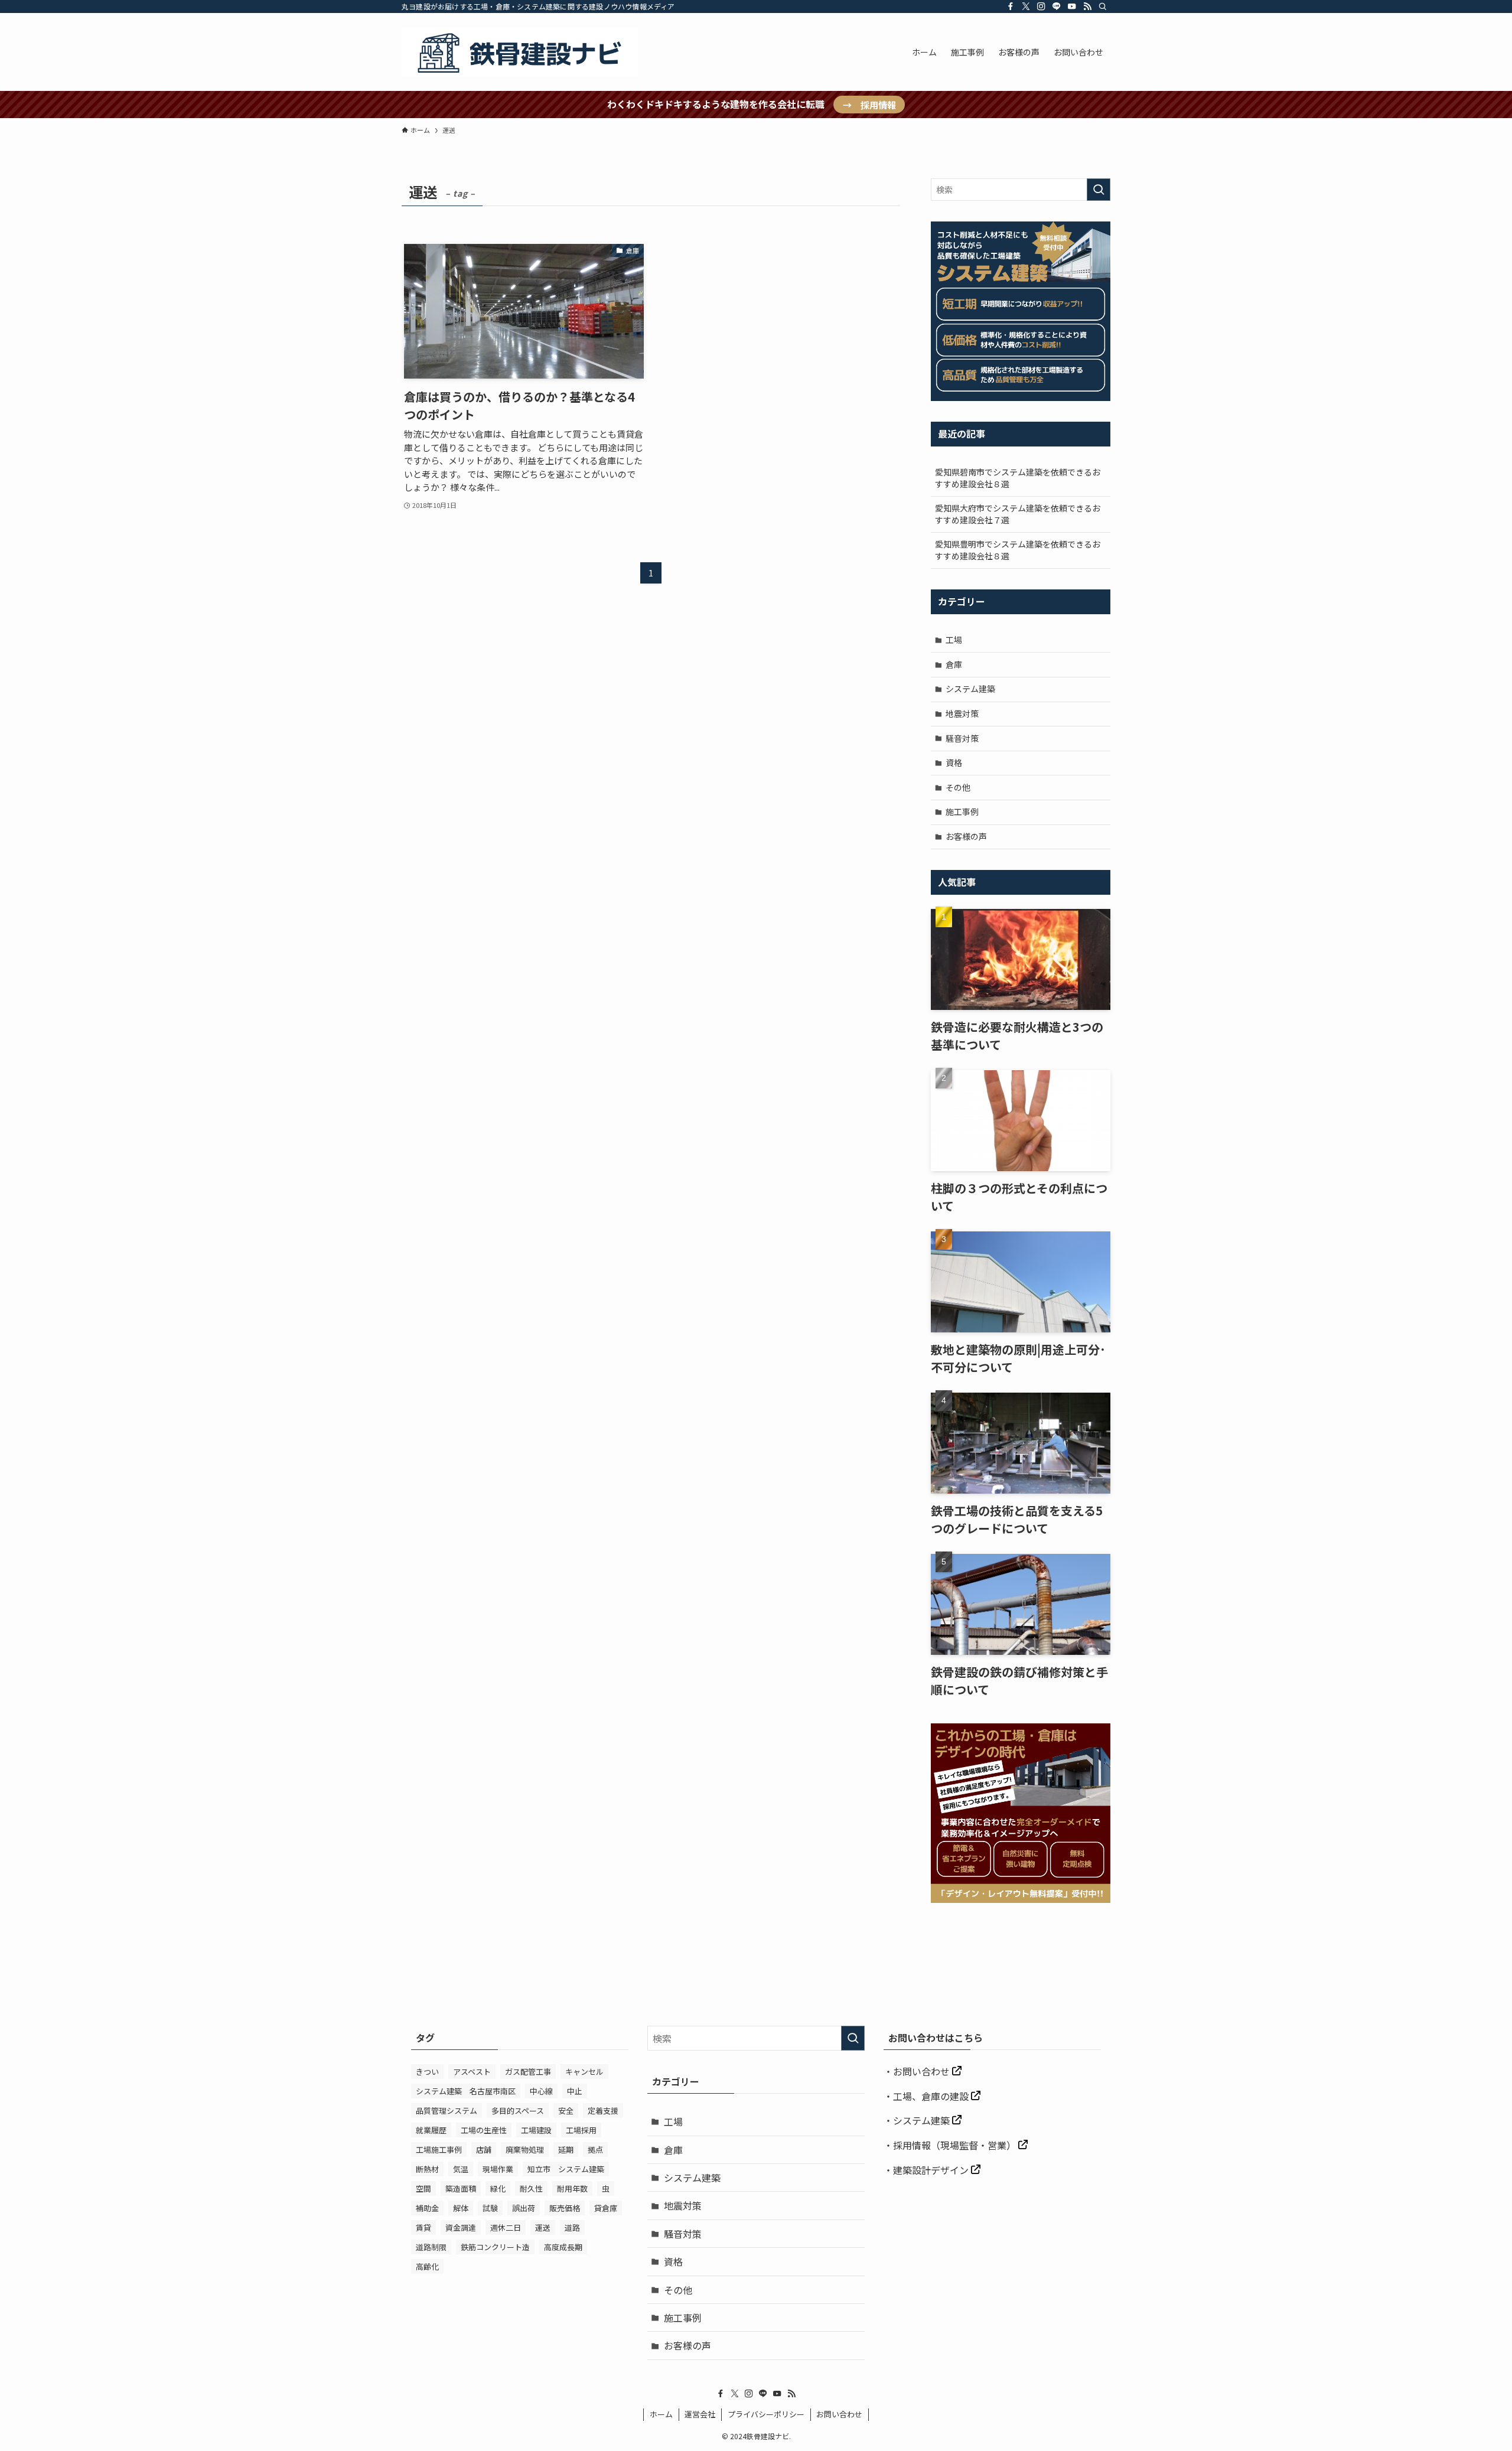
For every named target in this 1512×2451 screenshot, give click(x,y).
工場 (954, 640)
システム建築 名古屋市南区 (466, 2091)
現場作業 (498, 2169)
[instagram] (1041, 6)
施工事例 (962, 811)
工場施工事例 (439, 2149)
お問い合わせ (923, 2071)
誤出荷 (524, 2208)
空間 (423, 2188)
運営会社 (700, 2414)
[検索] (1103, 6)
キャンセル (584, 2072)
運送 (543, 2227)
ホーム (661, 2414)
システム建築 (970, 689)
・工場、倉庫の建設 (927, 2096)
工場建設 (536, 2130)
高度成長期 (563, 2247)
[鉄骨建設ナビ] (520, 52)
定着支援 (603, 2111)
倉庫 (954, 664)
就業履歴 (431, 2130)
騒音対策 (962, 738)
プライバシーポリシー (766, 2414)
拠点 (595, 2149)
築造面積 (461, 2188)
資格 (954, 762)
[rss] (1087, 6)
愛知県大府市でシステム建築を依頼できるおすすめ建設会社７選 (1018, 514)
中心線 (541, 2091)
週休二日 (506, 2227)
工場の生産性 (484, 2130)
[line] (1057, 6)
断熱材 (427, 2169)
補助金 (427, 2208)
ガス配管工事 (528, 2072)
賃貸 (423, 2227)
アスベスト (472, 2072)
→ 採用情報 (869, 105)
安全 (566, 2111)
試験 (490, 2208)
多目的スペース (518, 2111)
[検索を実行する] (1099, 190)
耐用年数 (572, 2188)
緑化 (498, 2188)
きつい (427, 2072)
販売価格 (565, 2208)
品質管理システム (447, 2111)
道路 (572, 2227)
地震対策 (962, 713)
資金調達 (461, 2227)
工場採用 (581, 2130)
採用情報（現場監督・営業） (956, 2145)
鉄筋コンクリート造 (495, 2247)
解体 (461, 2208)
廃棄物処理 (525, 2149)
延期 (566, 2149)
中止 (575, 2091)
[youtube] (1072, 6)
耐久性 (531, 2188)
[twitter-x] (1026, 6)
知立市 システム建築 (566, 2169)
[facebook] (1011, 6)
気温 (461, 2169)
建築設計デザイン (932, 2170)
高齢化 (427, 2266)
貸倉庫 (606, 2208)
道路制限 (431, 2247)
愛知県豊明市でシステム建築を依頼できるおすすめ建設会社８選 (1018, 550)
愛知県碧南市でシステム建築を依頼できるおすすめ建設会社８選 (1018, 478)
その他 (958, 787)
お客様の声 (966, 836)
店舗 (484, 2149)
